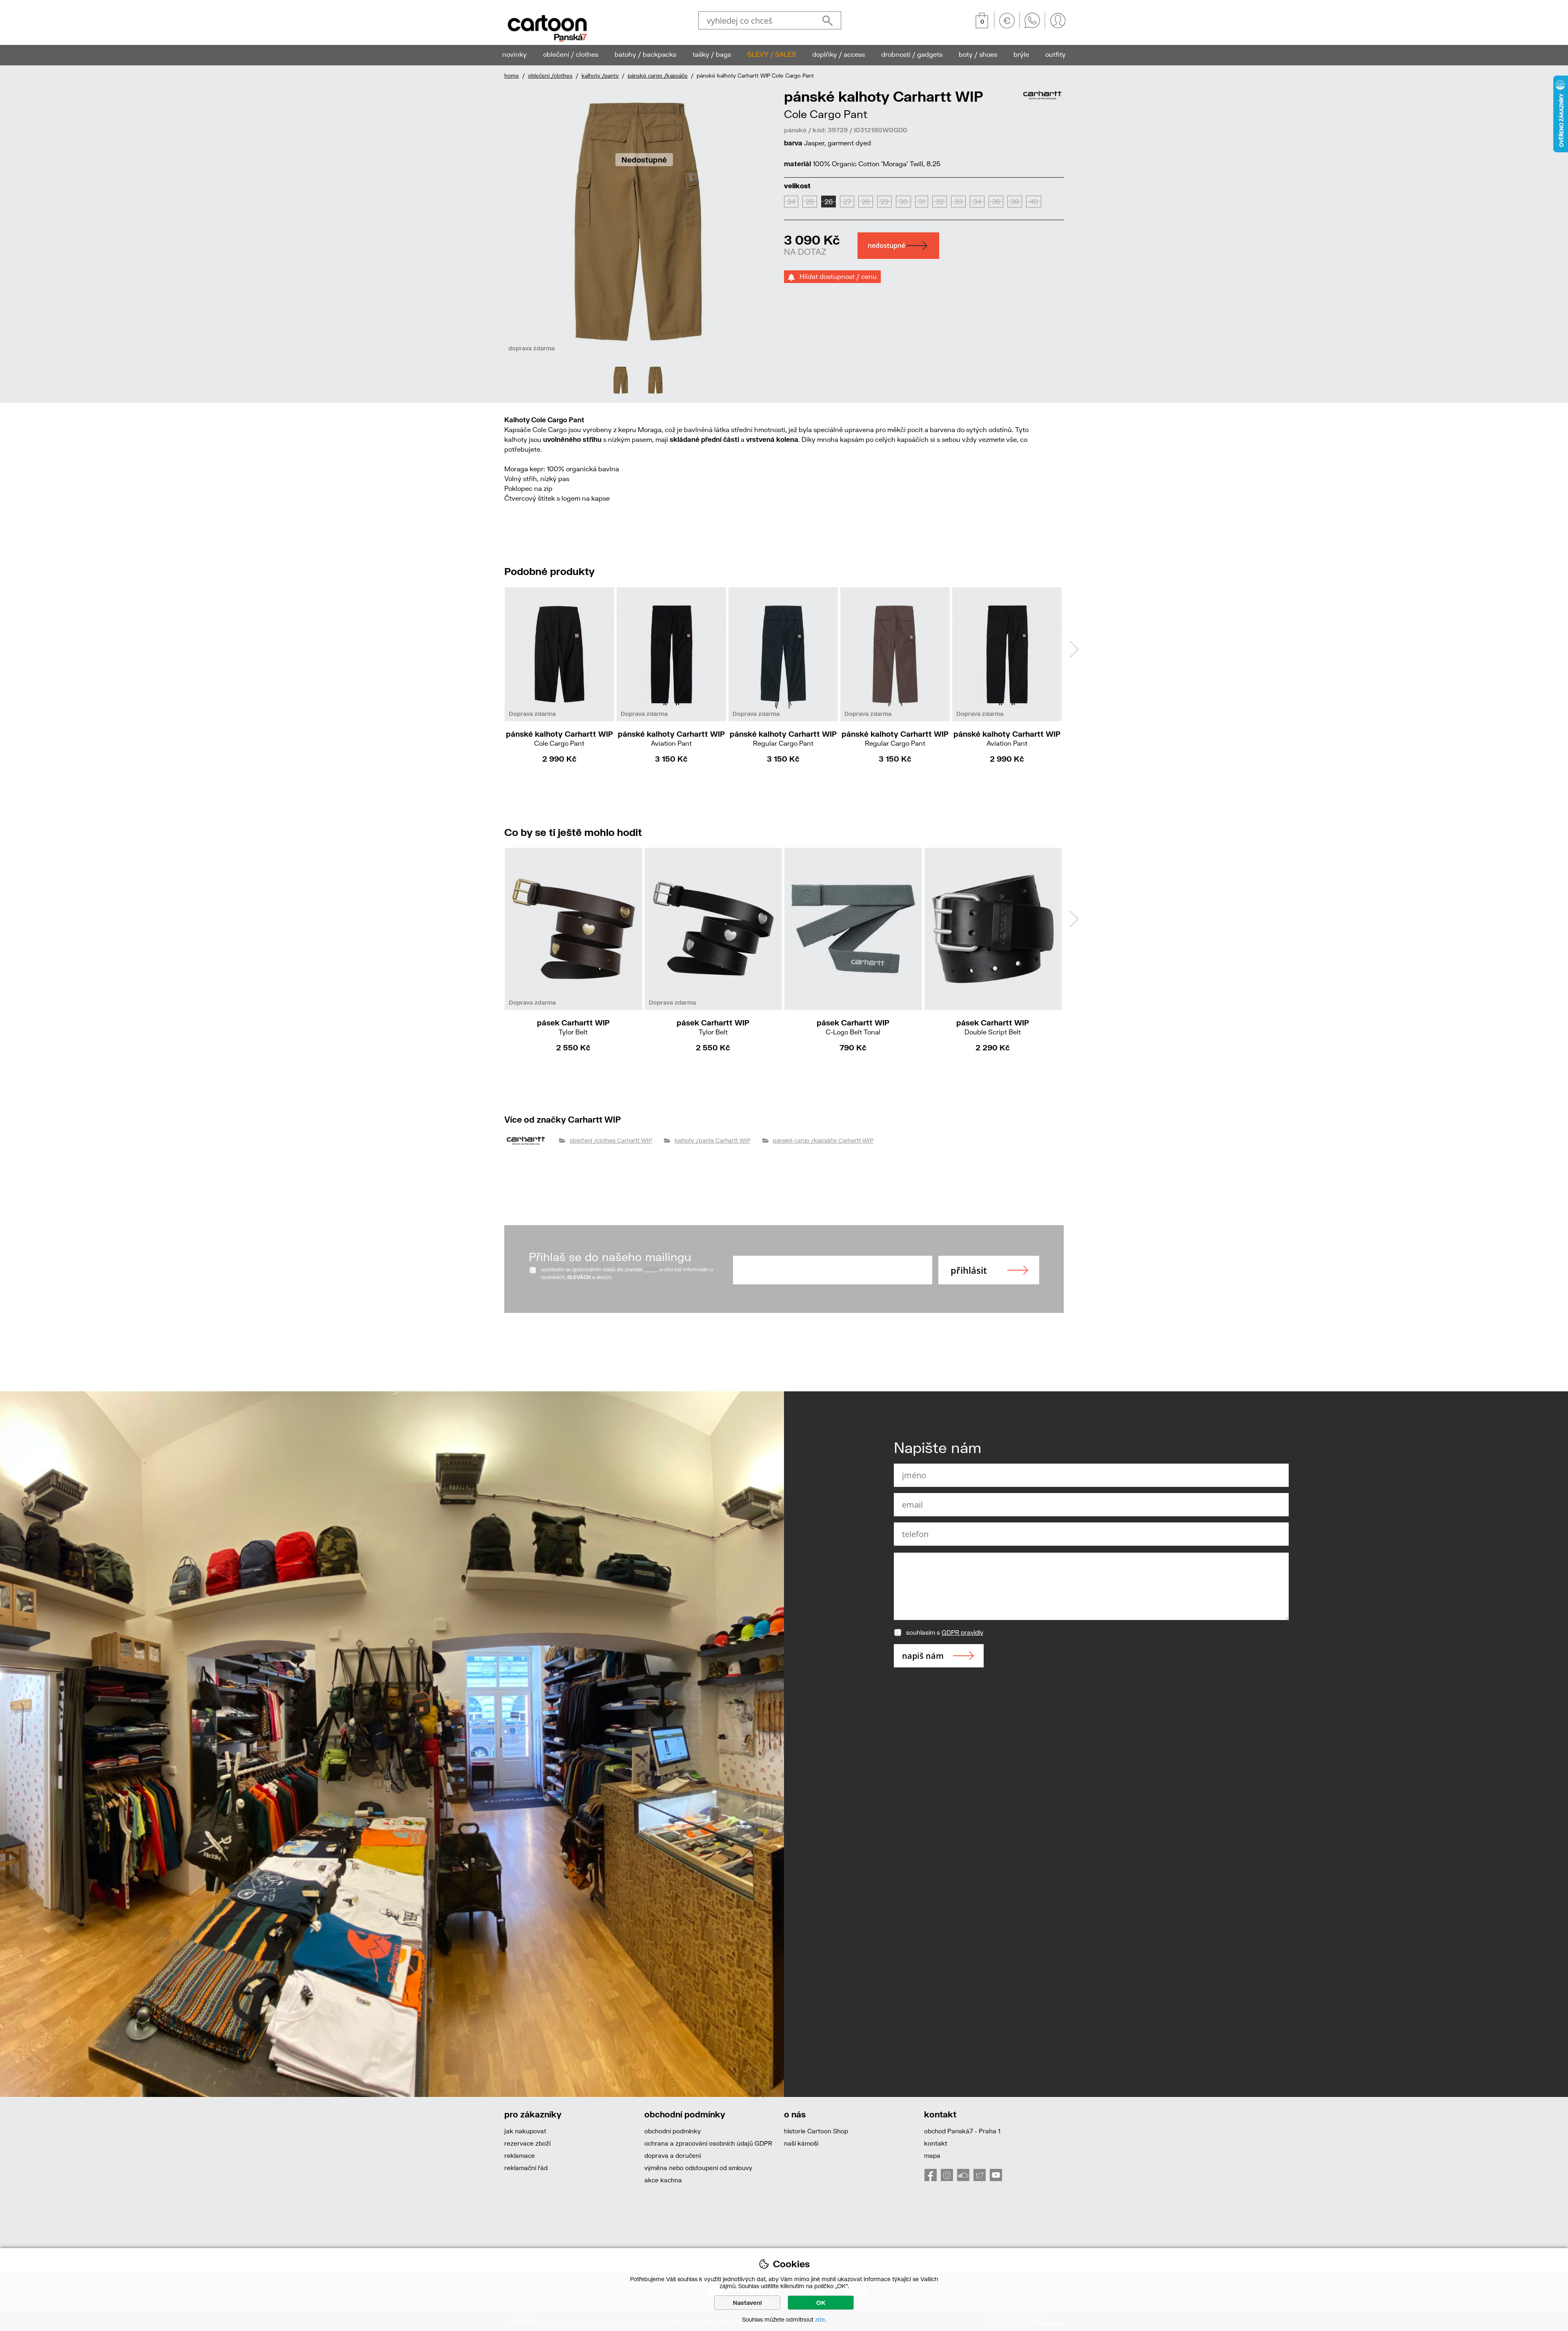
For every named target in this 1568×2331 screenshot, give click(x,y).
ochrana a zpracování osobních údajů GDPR (708, 2143)
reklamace (520, 2155)
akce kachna (663, 2180)
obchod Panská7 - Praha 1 (962, 2131)
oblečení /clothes (550, 76)
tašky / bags (712, 54)
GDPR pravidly (962, 1632)
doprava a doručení (673, 2155)
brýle (1021, 54)
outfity (1056, 54)
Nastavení (747, 2303)
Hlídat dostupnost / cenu (836, 276)
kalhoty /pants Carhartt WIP (713, 1140)
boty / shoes (978, 54)
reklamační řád (526, 2168)
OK (821, 2303)
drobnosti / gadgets (912, 54)
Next (1074, 649)
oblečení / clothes (571, 54)
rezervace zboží (527, 2143)
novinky (514, 54)
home (512, 76)
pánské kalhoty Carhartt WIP (559, 738)
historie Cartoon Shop (816, 2131)
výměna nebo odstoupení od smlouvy (698, 2168)
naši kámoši (801, 2143)
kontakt (936, 2143)
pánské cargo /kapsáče (658, 76)
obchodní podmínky (673, 2131)
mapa (932, 2155)
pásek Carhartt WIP (573, 1027)
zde (820, 2319)
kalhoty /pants (600, 76)
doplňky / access (839, 54)
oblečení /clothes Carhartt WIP (611, 1140)
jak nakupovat (525, 2131)
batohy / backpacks (645, 54)
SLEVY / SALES (772, 54)
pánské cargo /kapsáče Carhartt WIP (823, 1140)
